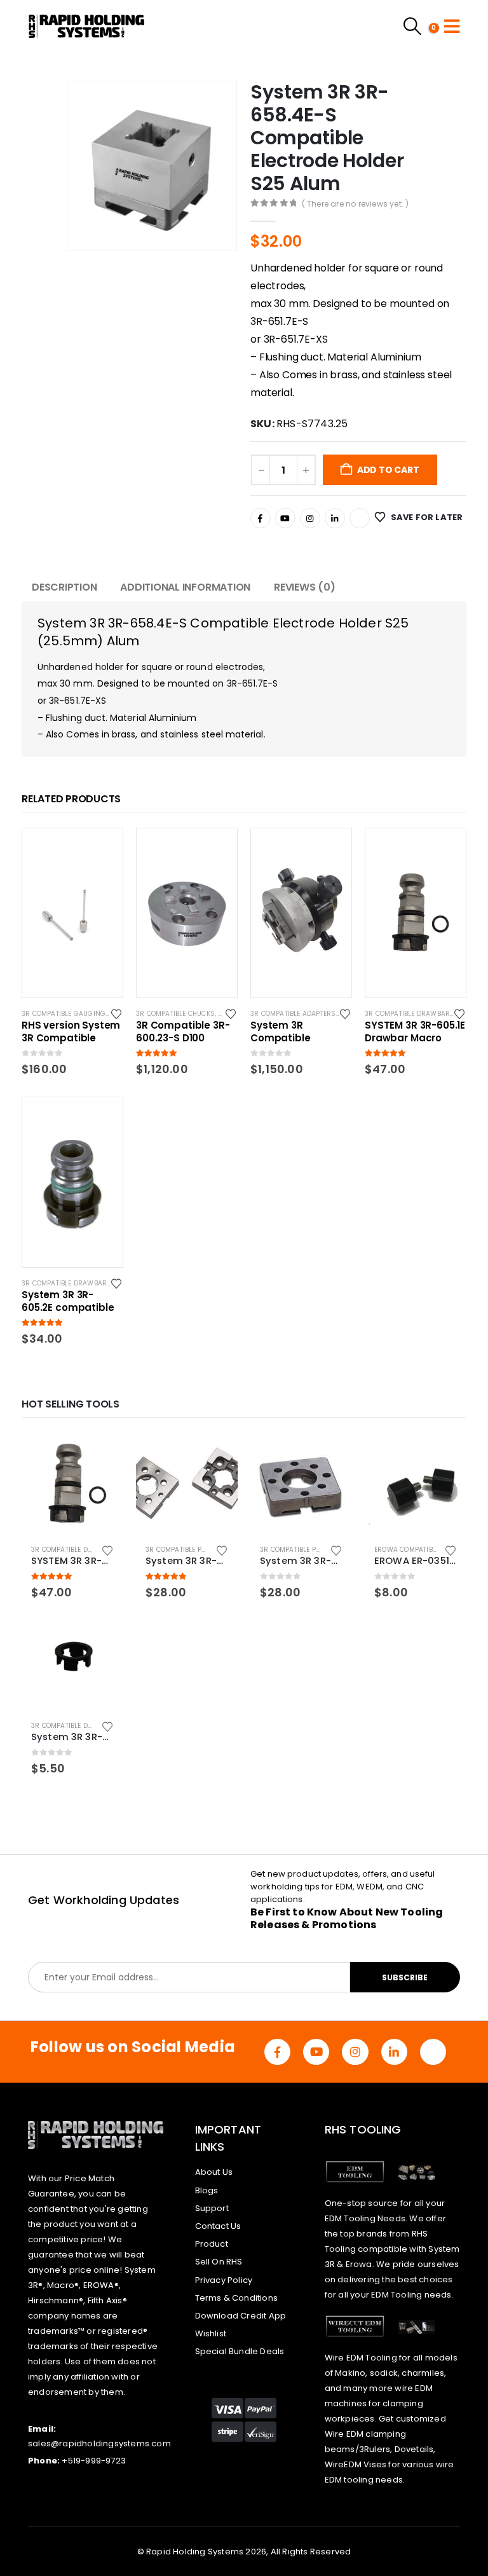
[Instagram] (310, 518)
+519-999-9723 (94, 2461)
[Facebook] (261, 518)
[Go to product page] (72, 1484)
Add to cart (388, 470)
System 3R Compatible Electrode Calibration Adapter (301, 1032)
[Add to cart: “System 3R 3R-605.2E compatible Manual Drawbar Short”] (102, 1118)
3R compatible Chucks (175, 1014)
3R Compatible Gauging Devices (78, 1014)
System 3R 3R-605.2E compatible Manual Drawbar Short (68, 1301)
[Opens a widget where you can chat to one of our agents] (440, 2554)
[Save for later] (117, 1013)
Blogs (207, 2190)
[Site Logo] (87, 26)
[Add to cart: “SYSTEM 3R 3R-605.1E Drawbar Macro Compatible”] (445, 849)
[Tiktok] (360, 518)
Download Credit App (241, 2316)
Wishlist (211, 2333)
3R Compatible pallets (185, 1550)
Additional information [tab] (185, 587)
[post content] (72, 913)
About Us (214, 2172)
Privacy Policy (224, 2280)
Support (212, 2208)
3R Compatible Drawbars (410, 1014)
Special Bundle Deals (240, 2351)
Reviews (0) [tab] (304, 587)
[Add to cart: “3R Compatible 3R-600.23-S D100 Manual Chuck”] (216, 849)
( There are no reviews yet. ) (356, 204)
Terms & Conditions (237, 2298)
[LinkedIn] (335, 518)
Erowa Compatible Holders (423, 1550)
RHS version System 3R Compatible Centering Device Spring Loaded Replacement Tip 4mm (71, 1032)
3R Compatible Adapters (293, 1014)
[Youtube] (285, 518)
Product (212, 2244)
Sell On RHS (219, 2262)
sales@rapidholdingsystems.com (99, 2443)
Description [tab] (64, 587)
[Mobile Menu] (452, 26)
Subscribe (405, 1977)
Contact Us (218, 2226)
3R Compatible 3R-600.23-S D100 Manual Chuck (183, 1032)
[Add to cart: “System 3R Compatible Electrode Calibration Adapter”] (330, 849)
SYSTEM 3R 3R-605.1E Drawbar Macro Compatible (415, 1032)
